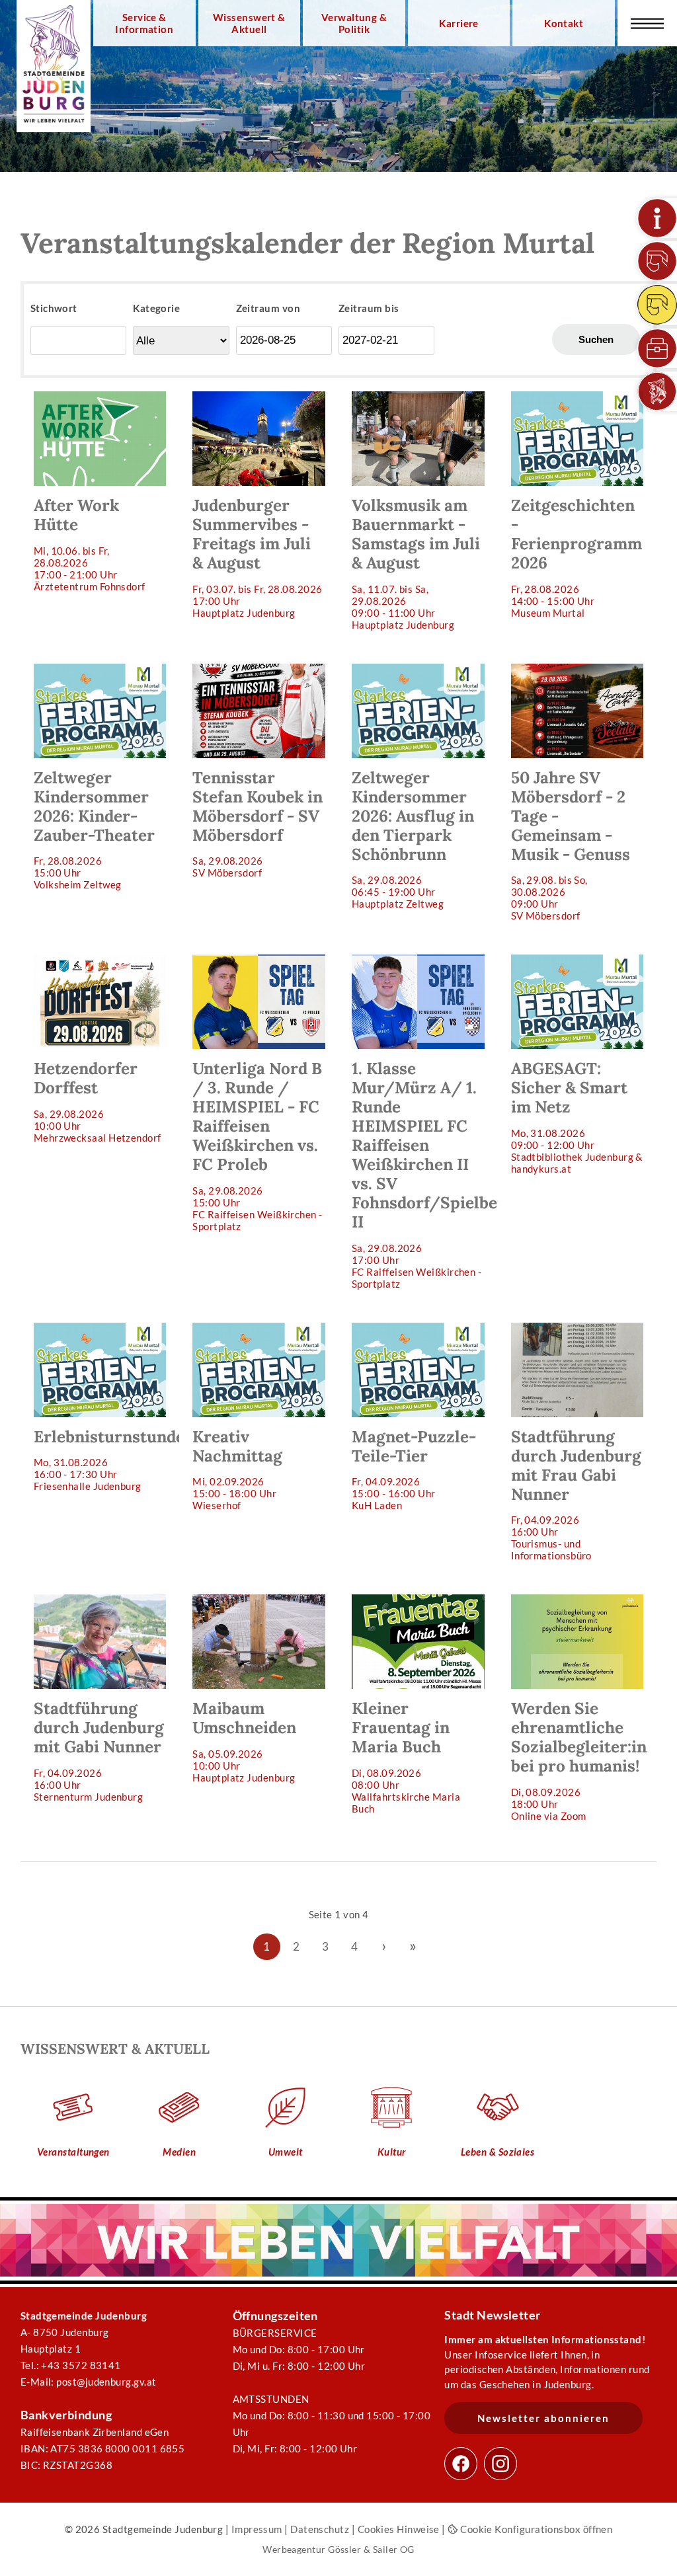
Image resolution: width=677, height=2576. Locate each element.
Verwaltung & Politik (354, 23)
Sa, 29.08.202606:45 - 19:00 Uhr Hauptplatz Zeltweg (413, 839)
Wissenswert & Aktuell (249, 23)
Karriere (459, 23)
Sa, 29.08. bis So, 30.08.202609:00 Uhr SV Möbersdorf (571, 844)
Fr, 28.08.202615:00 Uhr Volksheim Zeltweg (94, 829)
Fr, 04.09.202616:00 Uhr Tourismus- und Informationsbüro (576, 1494)
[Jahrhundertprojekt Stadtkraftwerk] (657, 305)
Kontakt (564, 23)
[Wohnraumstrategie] (657, 218)
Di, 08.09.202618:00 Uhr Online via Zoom (579, 1760)
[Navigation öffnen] (647, 23)
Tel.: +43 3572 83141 (71, 2365)
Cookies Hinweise (399, 2529)
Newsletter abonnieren (543, 2418)
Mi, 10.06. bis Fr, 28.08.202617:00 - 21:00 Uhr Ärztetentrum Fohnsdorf (90, 543)
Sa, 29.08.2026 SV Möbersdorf (258, 823)
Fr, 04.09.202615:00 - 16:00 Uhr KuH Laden (414, 1469)
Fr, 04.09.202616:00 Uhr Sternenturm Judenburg (99, 1750)
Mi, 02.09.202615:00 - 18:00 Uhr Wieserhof (237, 1469)
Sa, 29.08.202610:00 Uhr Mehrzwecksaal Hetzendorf (98, 1101)
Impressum (257, 2529)
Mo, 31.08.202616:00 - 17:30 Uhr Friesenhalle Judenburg (107, 1459)
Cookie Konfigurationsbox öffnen (535, 2529)
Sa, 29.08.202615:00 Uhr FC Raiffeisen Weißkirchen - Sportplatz (257, 1145)
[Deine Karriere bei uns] (657, 348)
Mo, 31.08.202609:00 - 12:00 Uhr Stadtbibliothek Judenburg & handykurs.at (577, 1116)
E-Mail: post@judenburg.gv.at (89, 2382)
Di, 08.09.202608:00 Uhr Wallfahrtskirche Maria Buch (406, 1756)
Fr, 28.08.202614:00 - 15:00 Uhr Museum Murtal (577, 557)
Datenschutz (320, 2529)
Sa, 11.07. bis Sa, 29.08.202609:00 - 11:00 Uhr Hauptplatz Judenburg (416, 563)
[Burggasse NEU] (657, 261)
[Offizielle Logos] (657, 391)
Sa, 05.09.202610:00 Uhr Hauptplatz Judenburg (244, 1740)
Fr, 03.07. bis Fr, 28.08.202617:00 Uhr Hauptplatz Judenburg (257, 557)
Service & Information (144, 23)
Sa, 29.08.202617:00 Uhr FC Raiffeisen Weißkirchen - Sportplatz (425, 1174)
